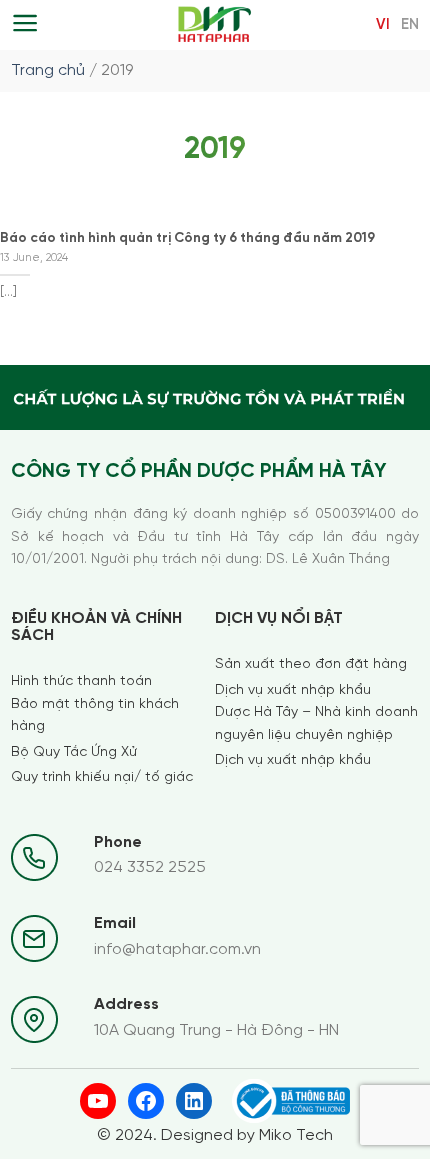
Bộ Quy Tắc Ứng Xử (74, 752)
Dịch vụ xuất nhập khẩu (293, 690)
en (410, 25)
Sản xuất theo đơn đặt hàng (311, 664)
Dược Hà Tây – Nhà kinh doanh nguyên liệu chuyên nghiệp (316, 723)
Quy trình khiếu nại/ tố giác (102, 777)
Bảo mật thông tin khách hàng (95, 715)
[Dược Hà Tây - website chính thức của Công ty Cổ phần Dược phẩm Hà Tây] (215, 25)
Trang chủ (48, 70)
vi (383, 25)
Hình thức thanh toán (81, 681)
